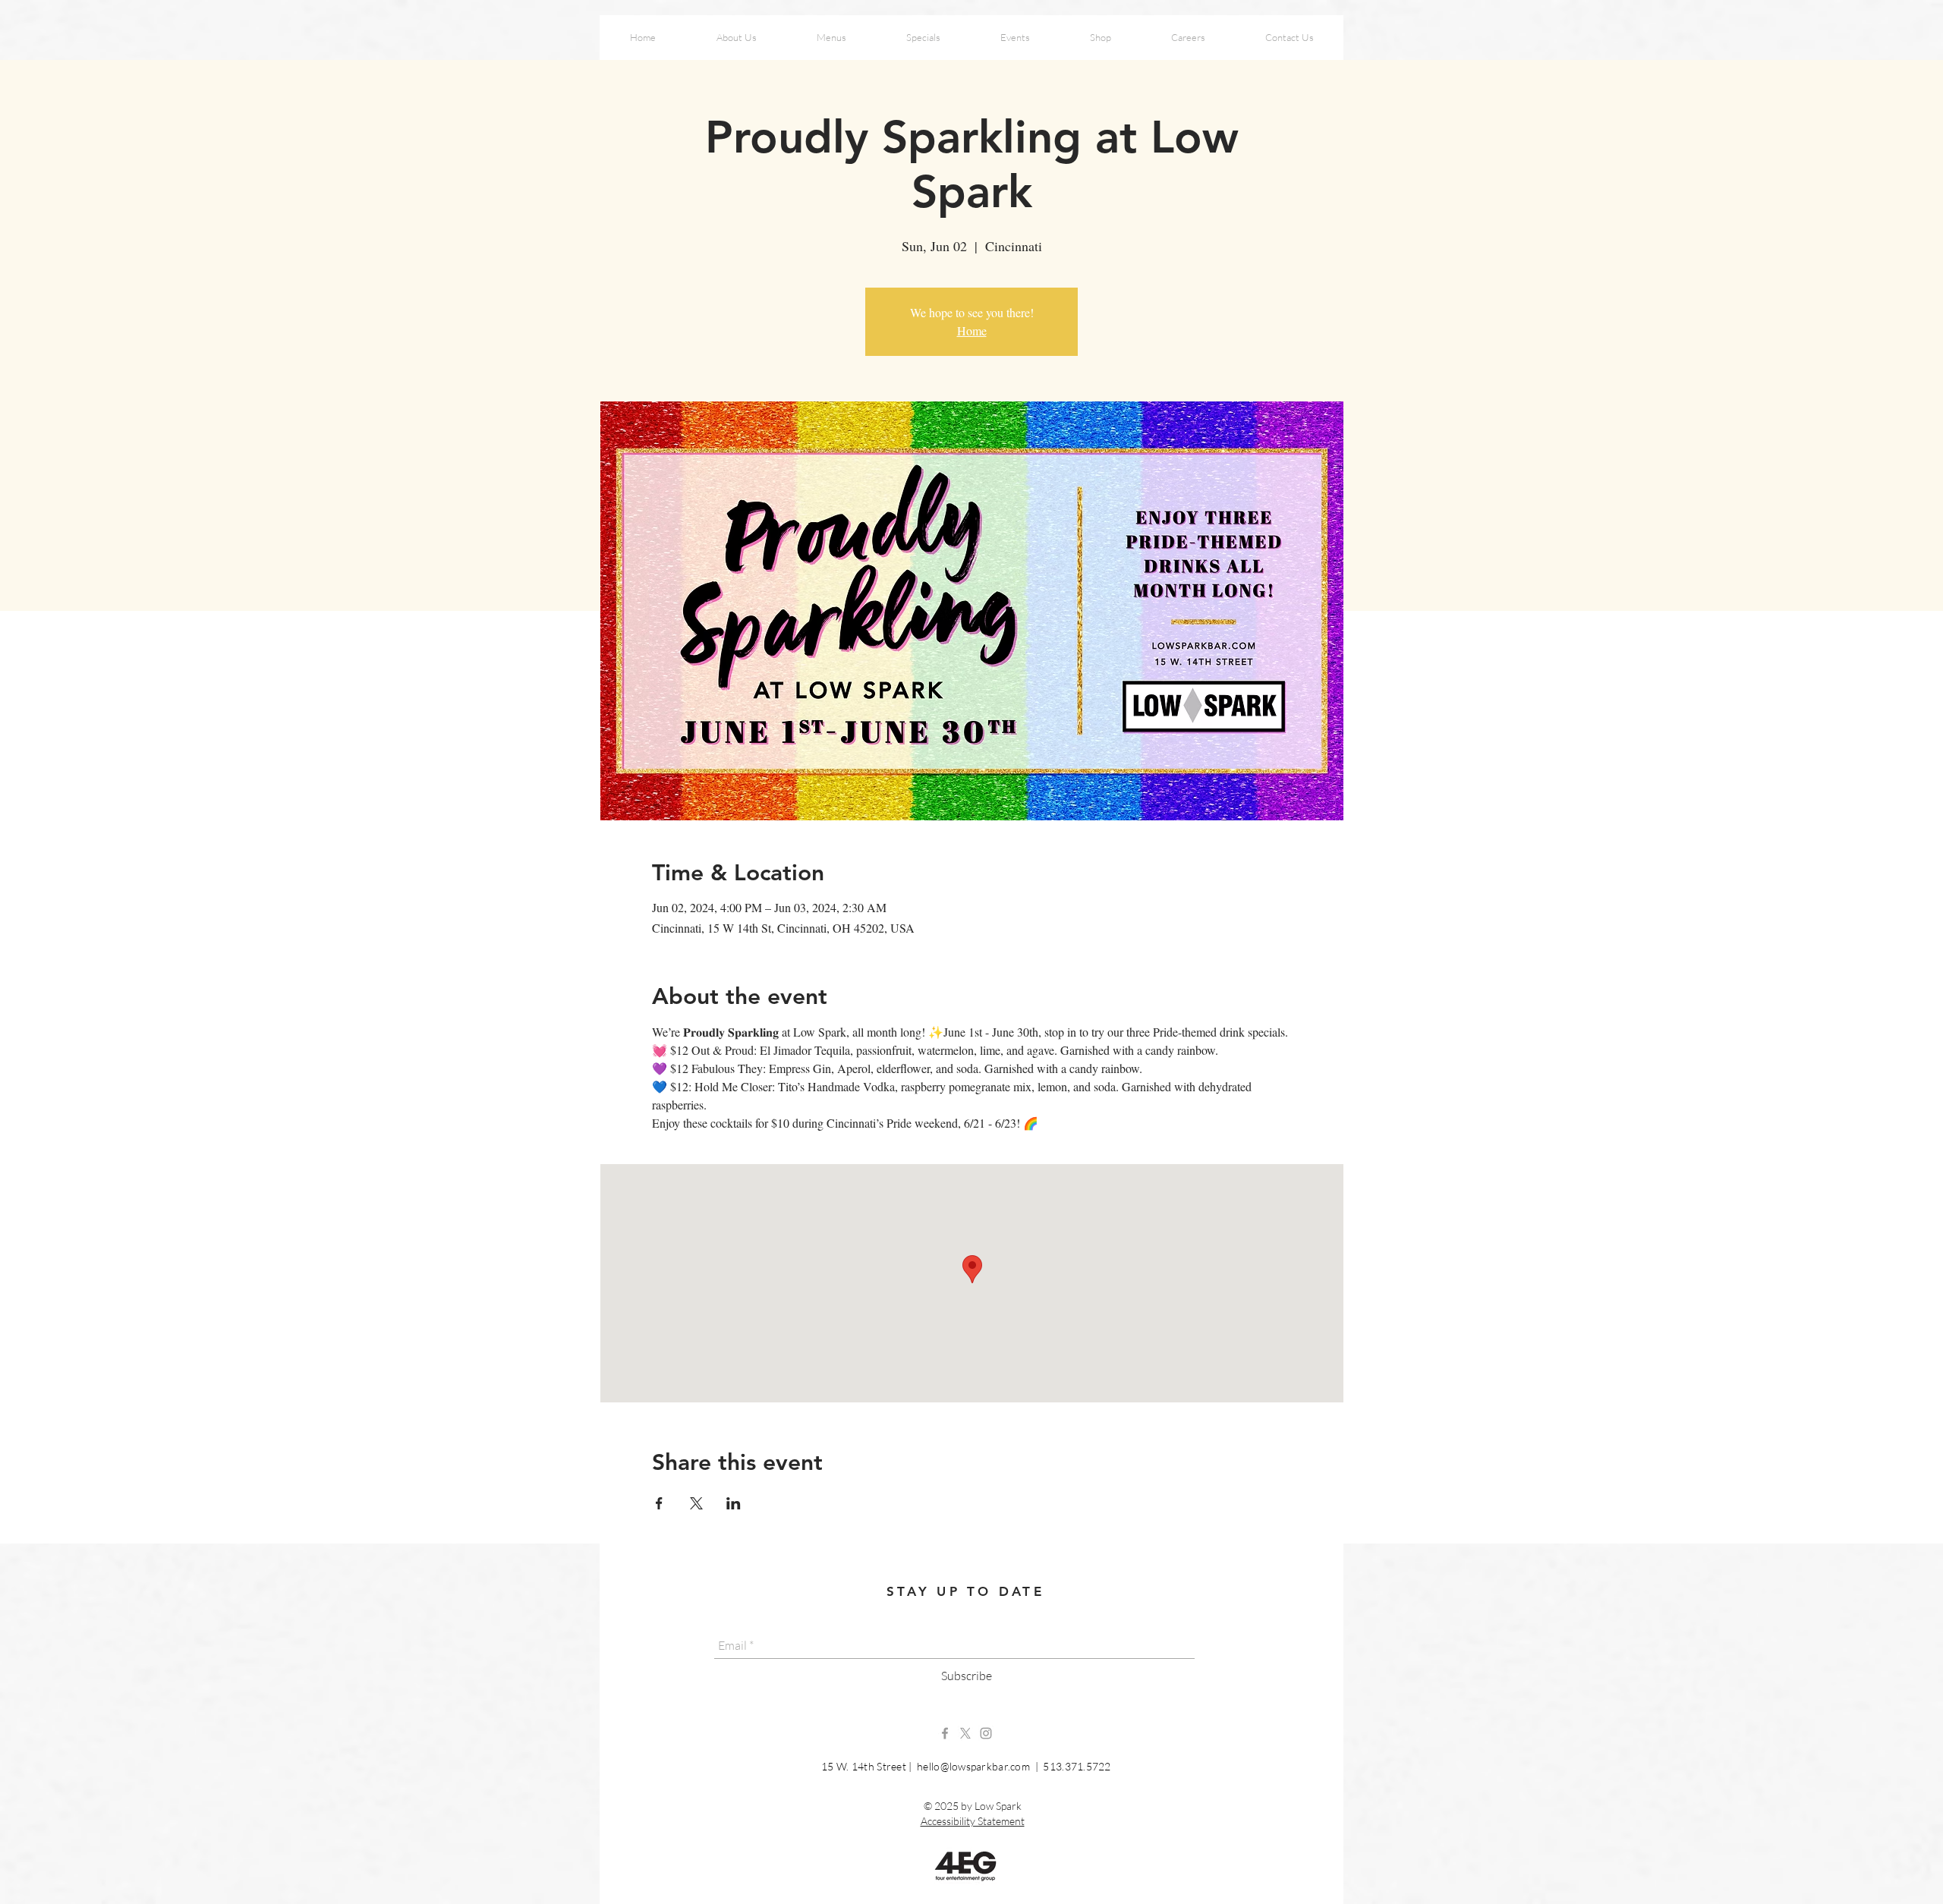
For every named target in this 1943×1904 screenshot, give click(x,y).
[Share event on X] (696, 1503)
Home (972, 330)
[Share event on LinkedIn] (734, 1503)
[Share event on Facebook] (659, 1503)
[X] (965, 1733)
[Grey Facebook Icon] (945, 1733)
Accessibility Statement (973, 1821)
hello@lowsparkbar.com (973, 1766)
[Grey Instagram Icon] (986, 1733)
